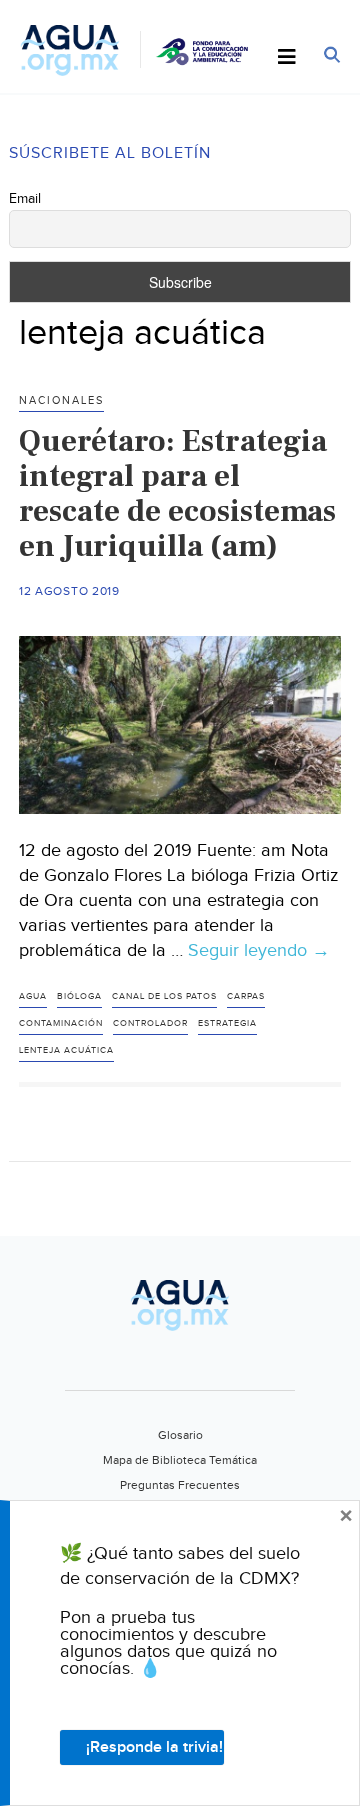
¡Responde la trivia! (154, 1747)
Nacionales (61, 400)
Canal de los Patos (164, 996)
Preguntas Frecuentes (180, 1485)
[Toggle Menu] (287, 58)
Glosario (180, 1435)
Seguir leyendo (259, 951)
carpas (246, 996)
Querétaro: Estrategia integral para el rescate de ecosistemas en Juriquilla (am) (177, 493)
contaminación (61, 1023)
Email (25, 199)
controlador (150, 1023)
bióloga (79, 996)
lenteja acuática (66, 1050)
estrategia (227, 1023)
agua (33, 996)
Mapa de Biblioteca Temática (180, 1460)
